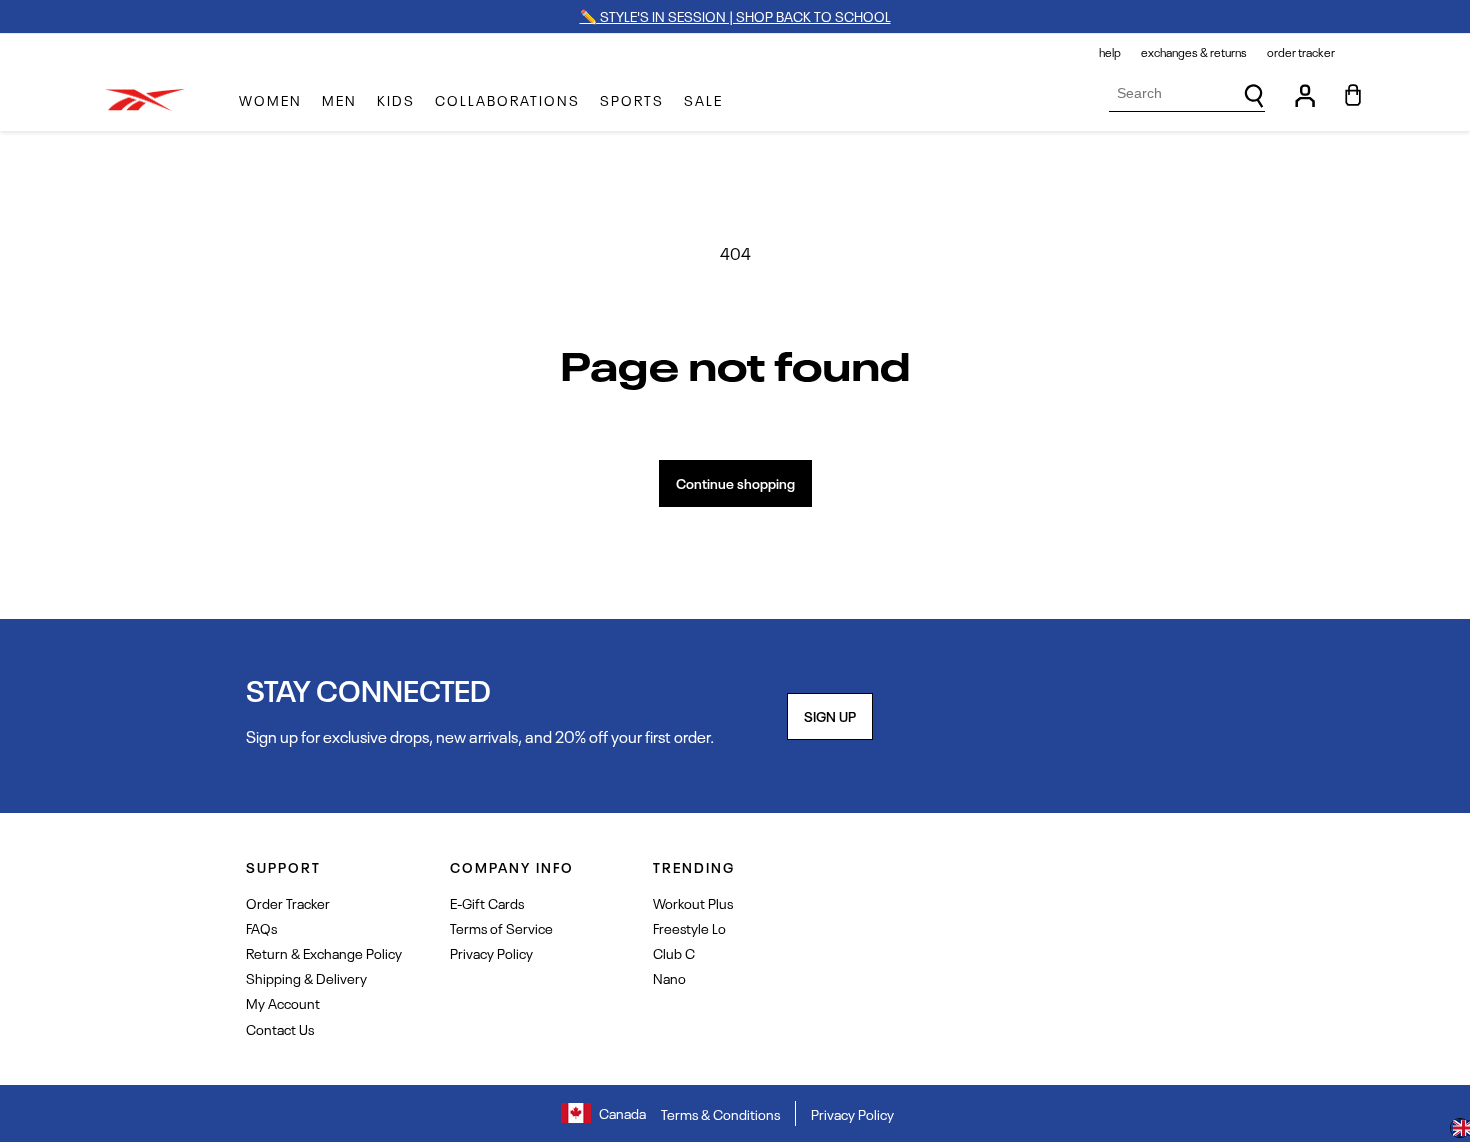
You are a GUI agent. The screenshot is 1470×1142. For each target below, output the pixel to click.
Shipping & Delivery (306, 977)
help (1110, 52)
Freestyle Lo (689, 927)
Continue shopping (735, 482)
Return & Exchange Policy (324, 952)
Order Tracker (288, 902)
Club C (674, 952)
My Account (283, 1002)
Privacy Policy (491, 952)
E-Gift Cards (487, 902)
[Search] (1254, 96)
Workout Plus (693, 902)
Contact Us (280, 1028)
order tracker (1301, 52)
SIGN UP (830, 715)
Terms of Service (501, 927)
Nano (669, 977)
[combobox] (1187, 93)
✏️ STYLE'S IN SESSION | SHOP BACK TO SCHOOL (735, 15)
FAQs (261, 927)
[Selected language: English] (1460, 1130)
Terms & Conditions (720, 1114)
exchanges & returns (1194, 52)
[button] (270, 100)
